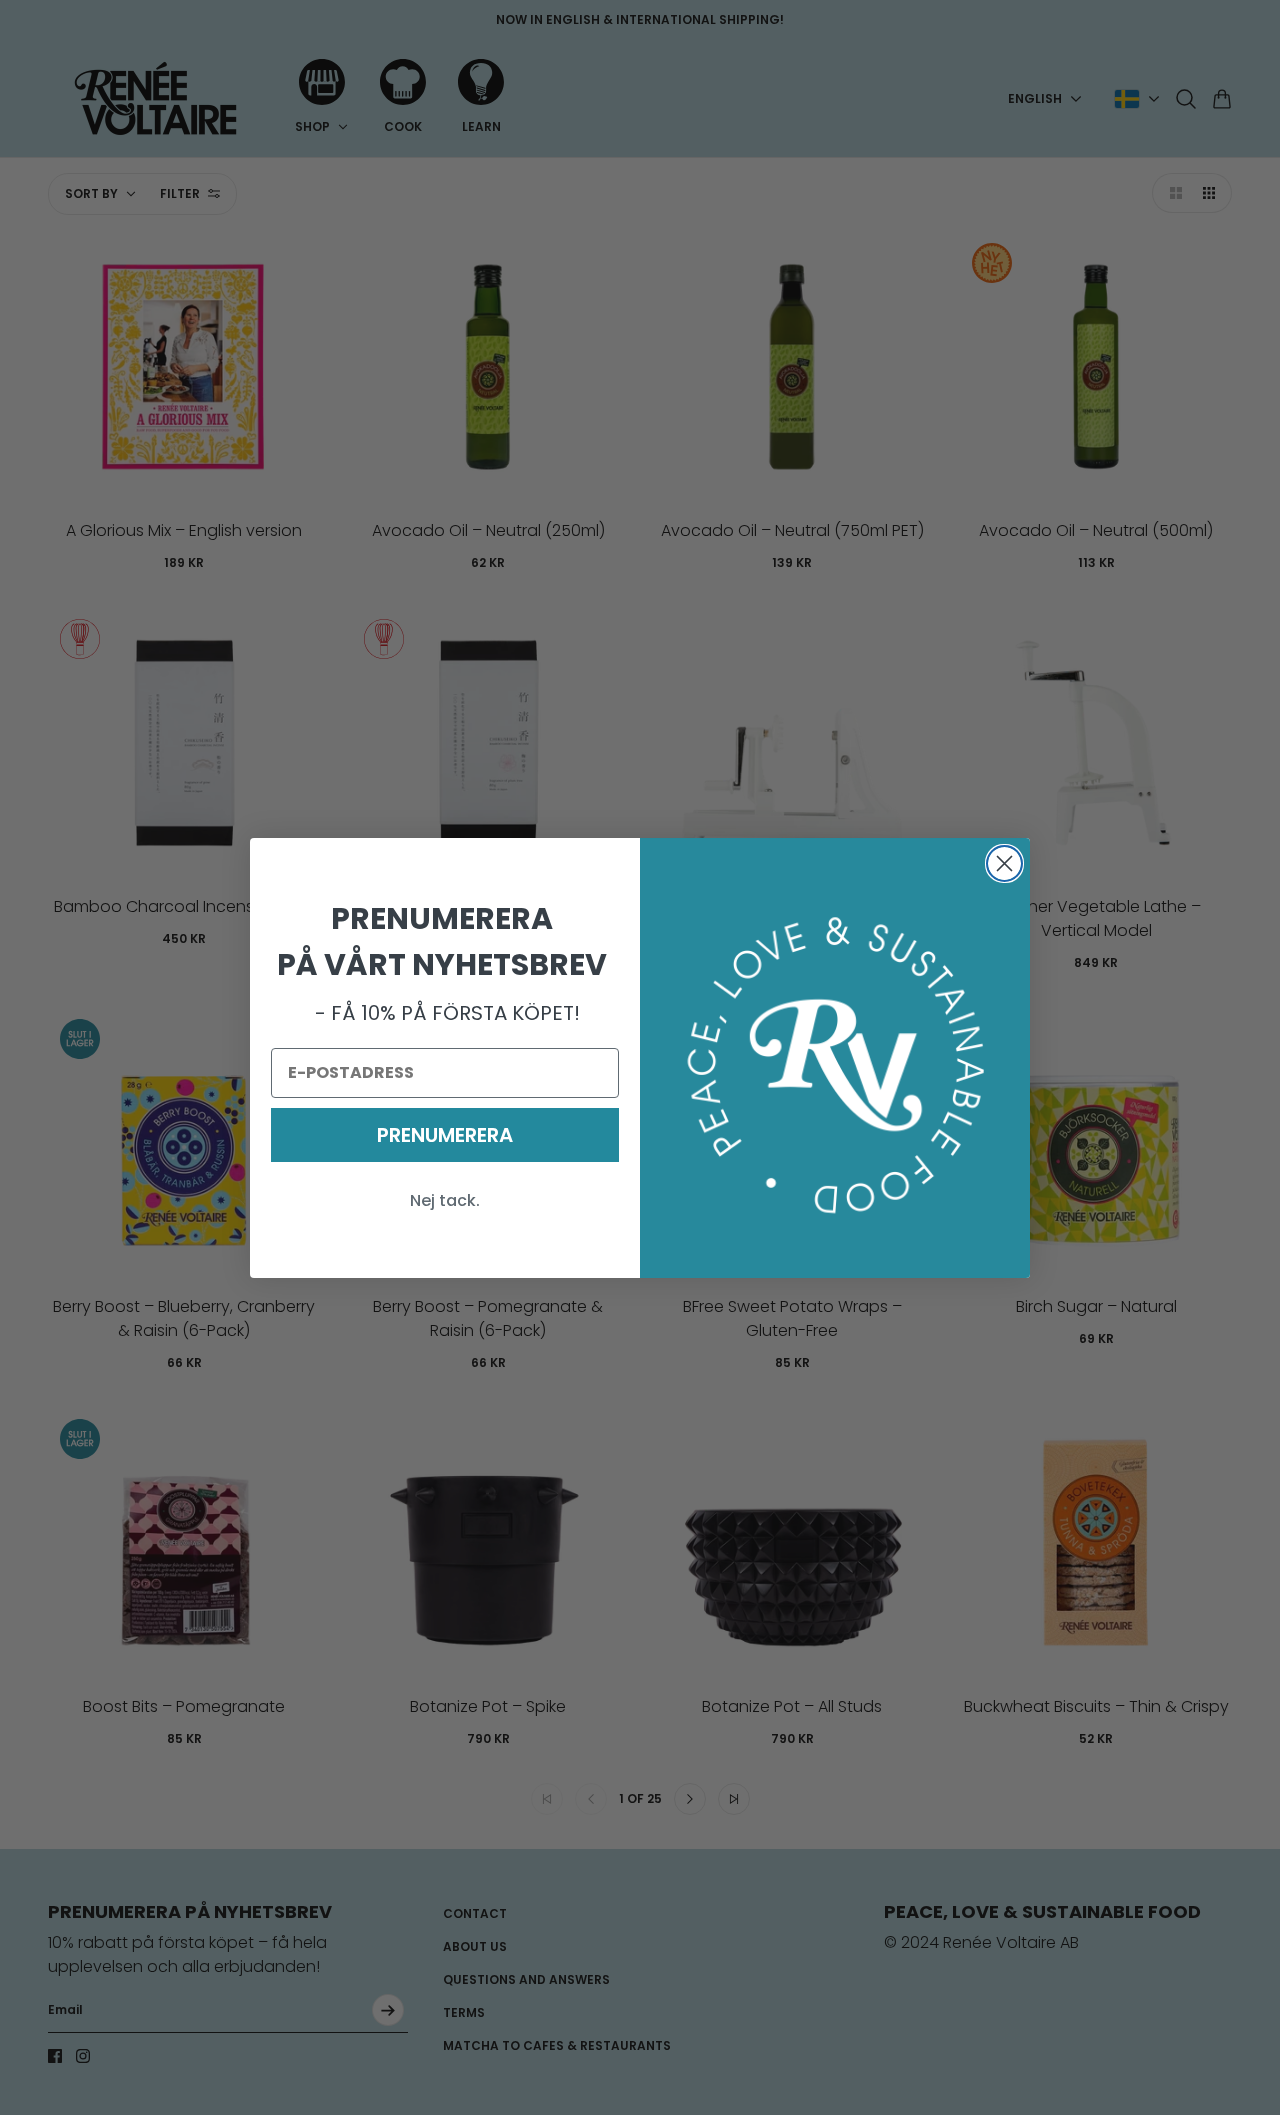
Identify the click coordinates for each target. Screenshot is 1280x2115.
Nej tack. (445, 1200)
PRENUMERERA (445, 1135)
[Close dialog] (1004, 863)
